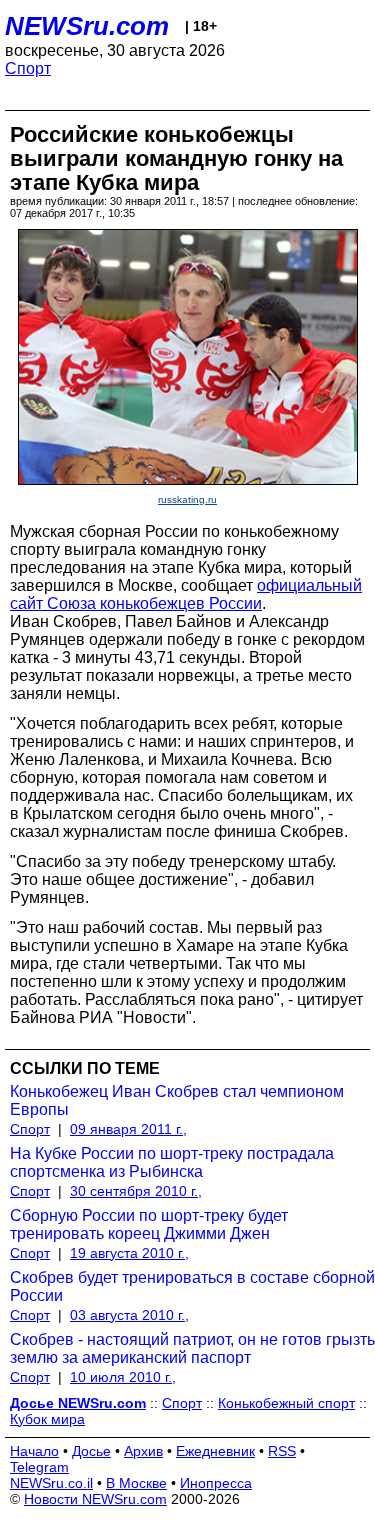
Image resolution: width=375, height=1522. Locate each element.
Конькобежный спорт (286, 1403)
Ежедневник (215, 1451)
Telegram (39, 1467)
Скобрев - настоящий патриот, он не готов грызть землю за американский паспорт (192, 1348)
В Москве (136, 1483)
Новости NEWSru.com (95, 1499)
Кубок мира (47, 1419)
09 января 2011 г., (128, 1129)
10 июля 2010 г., (123, 1377)
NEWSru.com (87, 26)
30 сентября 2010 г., (136, 1191)
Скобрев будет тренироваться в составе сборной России (192, 1286)
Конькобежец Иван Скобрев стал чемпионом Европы (177, 1100)
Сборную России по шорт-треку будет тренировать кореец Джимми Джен (149, 1224)
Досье (91, 1451)
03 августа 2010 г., (129, 1315)
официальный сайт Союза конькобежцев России (186, 594)
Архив (143, 1451)
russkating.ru (187, 499)
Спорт (28, 68)
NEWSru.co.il (51, 1483)
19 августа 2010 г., (129, 1253)
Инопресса (216, 1483)
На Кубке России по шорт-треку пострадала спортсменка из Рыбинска (172, 1162)
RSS (282, 1451)
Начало (34, 1451)
